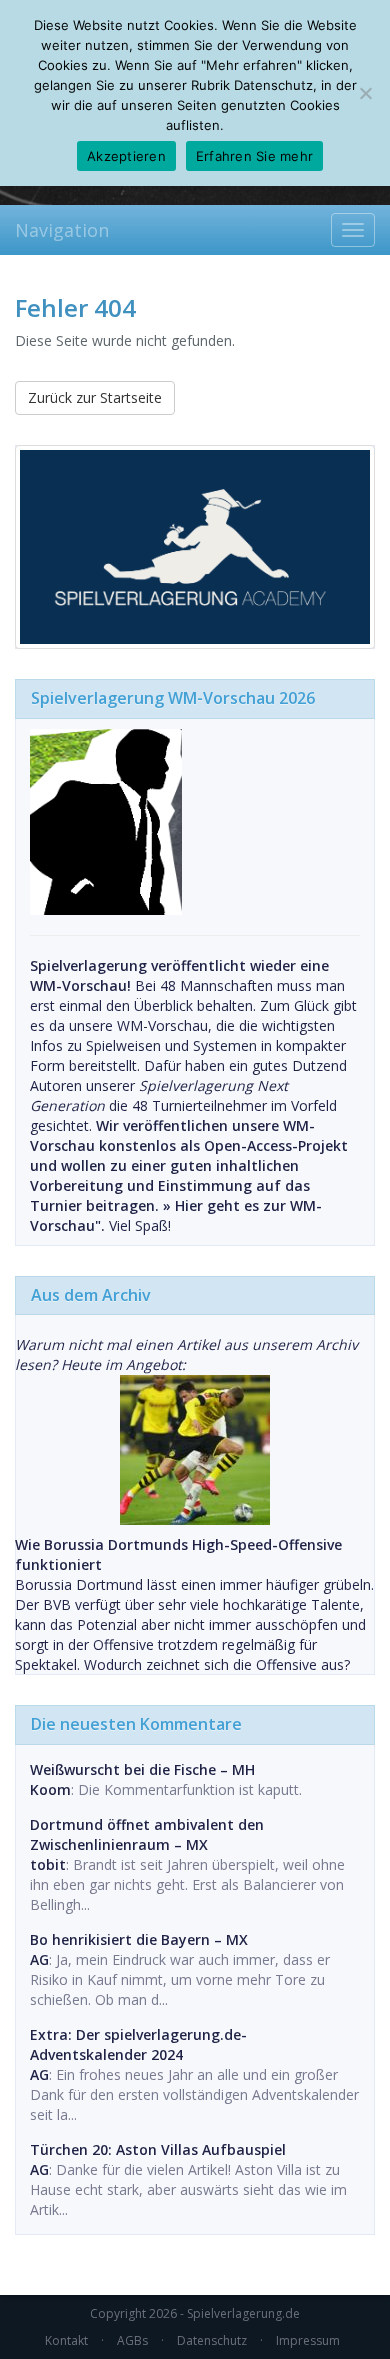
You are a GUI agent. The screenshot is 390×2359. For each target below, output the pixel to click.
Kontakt (66, 2340)
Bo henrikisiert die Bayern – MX (139, 1939)
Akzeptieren (126, 156)
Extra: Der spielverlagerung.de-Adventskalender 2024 (138, 2044)
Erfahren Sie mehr (254, 156)
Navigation (62, 230)
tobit (48, 1864)
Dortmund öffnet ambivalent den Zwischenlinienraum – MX (147, 1834)
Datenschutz (212, 2340)
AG (39, 1959)
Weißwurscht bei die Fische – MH (142, 1769)
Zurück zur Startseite (95, 397)
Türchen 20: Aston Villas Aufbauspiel (158, 2149)
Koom (50, 1789)
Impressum (308, 2340)
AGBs (132, 2340)
